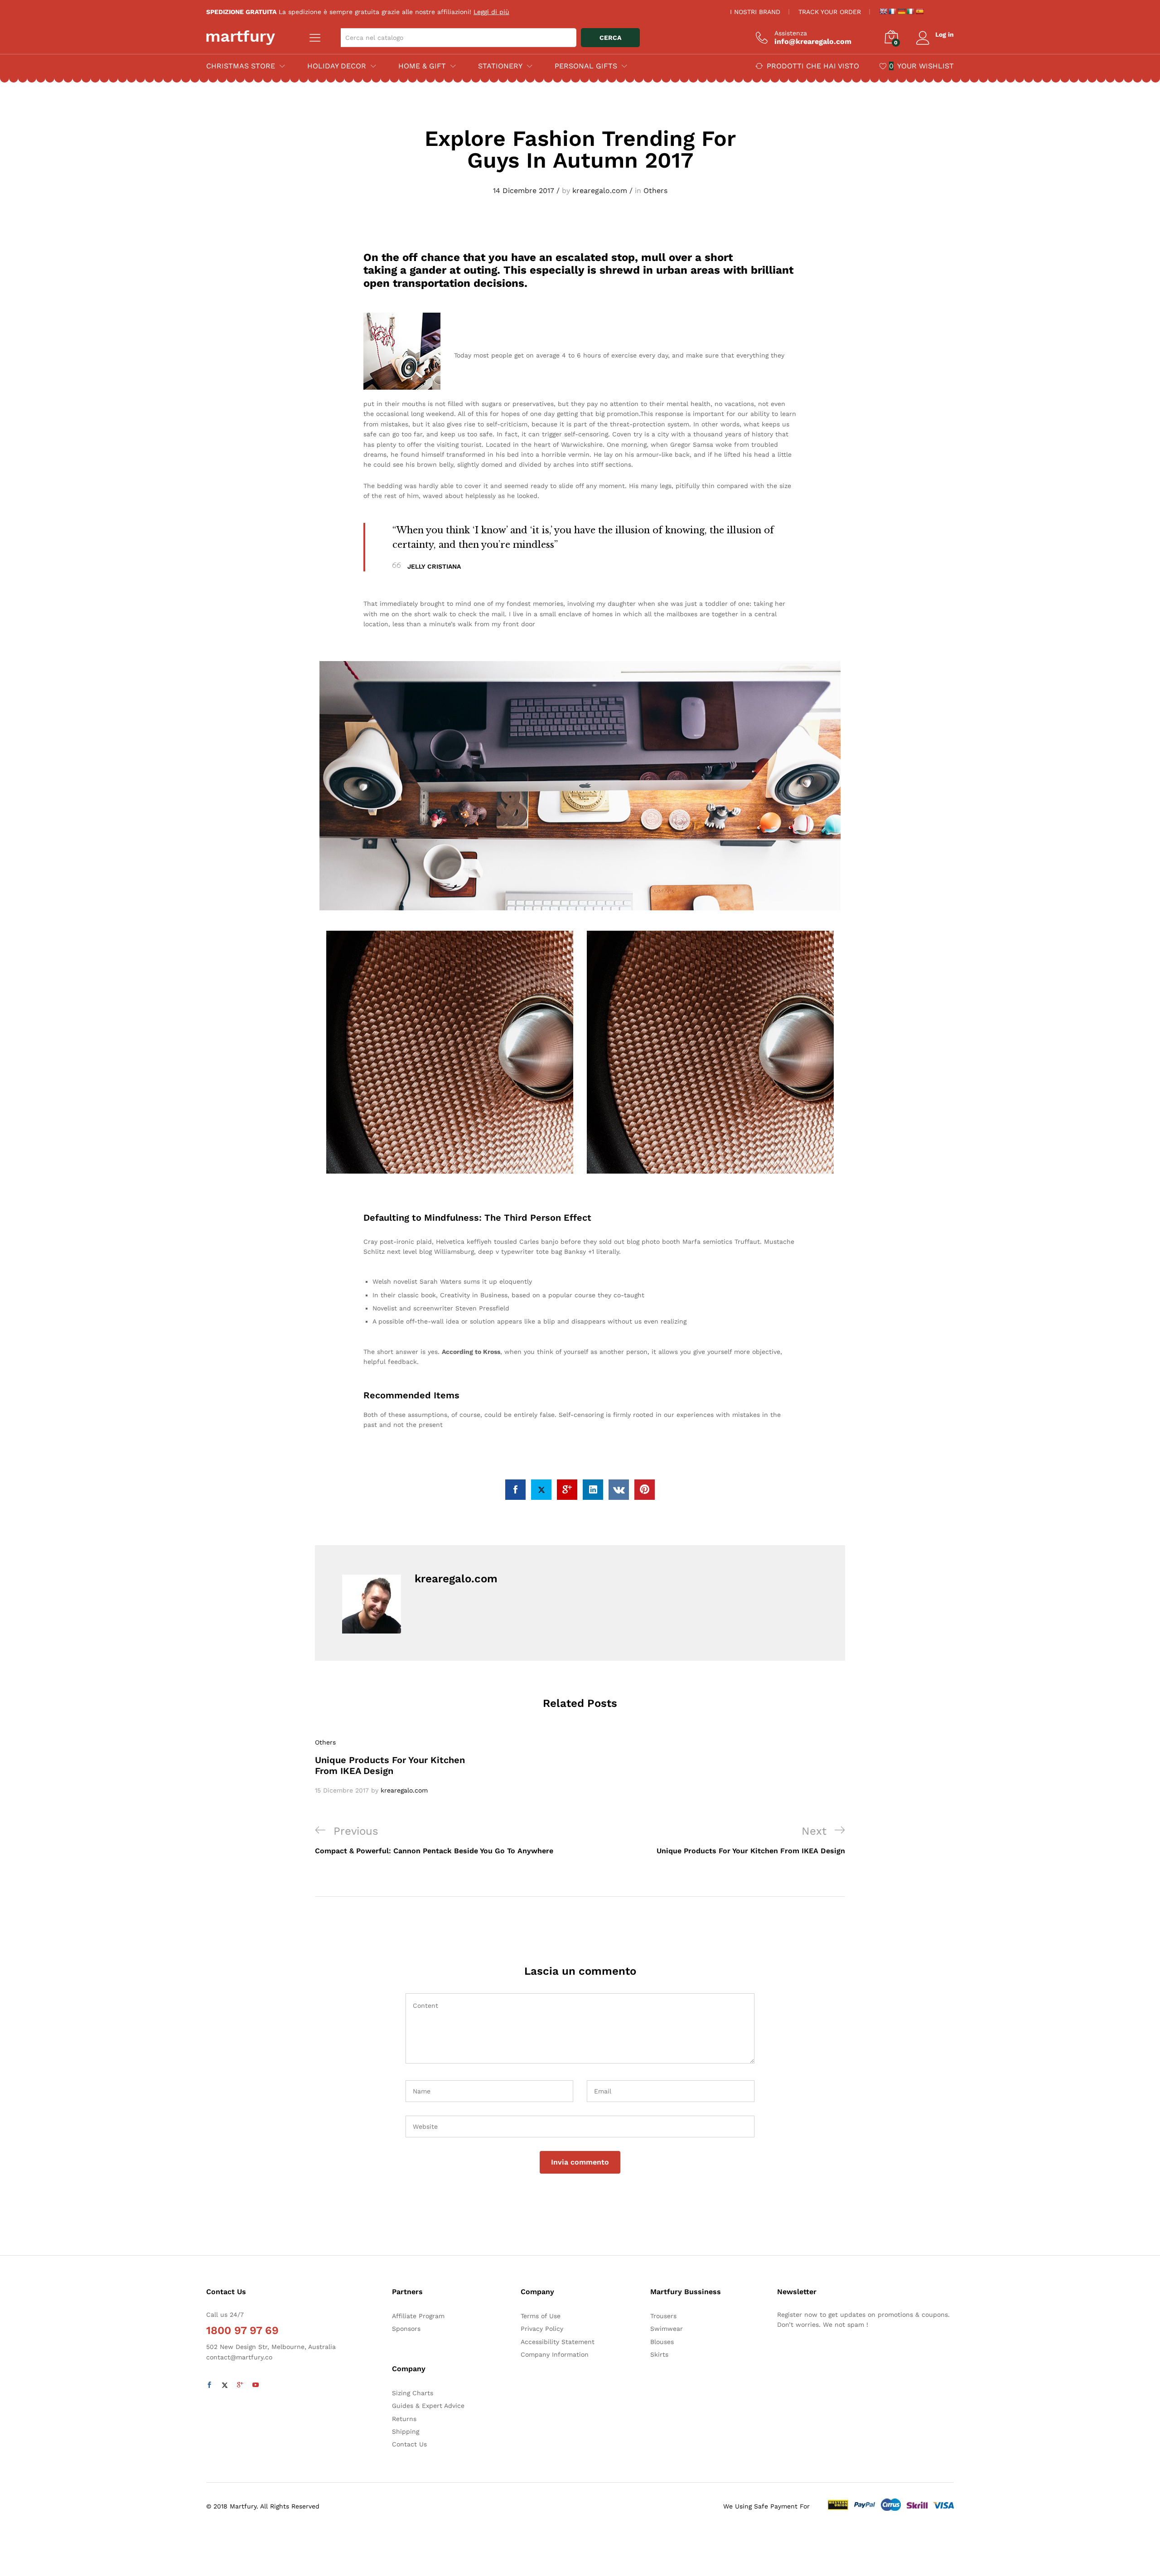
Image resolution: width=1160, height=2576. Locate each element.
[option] (399, 1766)
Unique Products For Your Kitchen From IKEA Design (390, 1765)
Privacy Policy (542, 2329)
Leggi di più (491, 12)
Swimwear (667, 2329)
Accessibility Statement (558, 2342)
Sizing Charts (413, 2393)
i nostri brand (755, 12)
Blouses (662, 2342)
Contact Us (409, 2444)
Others (655, 191)
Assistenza (791, 33)
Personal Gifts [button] (586, 66)
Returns (404, 2419)
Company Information (555, 2354)
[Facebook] (209, 2385)
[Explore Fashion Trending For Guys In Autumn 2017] (515, 1490)
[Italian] (910, 11)
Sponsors (406, 2329)
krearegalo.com (600, 191)
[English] (883, 11)
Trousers (663, 2316)
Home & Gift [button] (422, 66)
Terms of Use (541, 2316)
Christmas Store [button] (241, 66)
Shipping (406, 2431)
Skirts (659, 2354)
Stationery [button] (500, 66)
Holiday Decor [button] (337, 66)
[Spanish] (919, 11)
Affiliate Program (418, 2316)
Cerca (610, 38)
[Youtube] (256, 2385)
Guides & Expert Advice (428, 2406)
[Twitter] (225, 2385)
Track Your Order (830, 12)
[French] (892, 11)
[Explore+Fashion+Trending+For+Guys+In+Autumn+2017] (541, 1490)
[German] (901, 11)
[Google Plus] (240, 2385)
